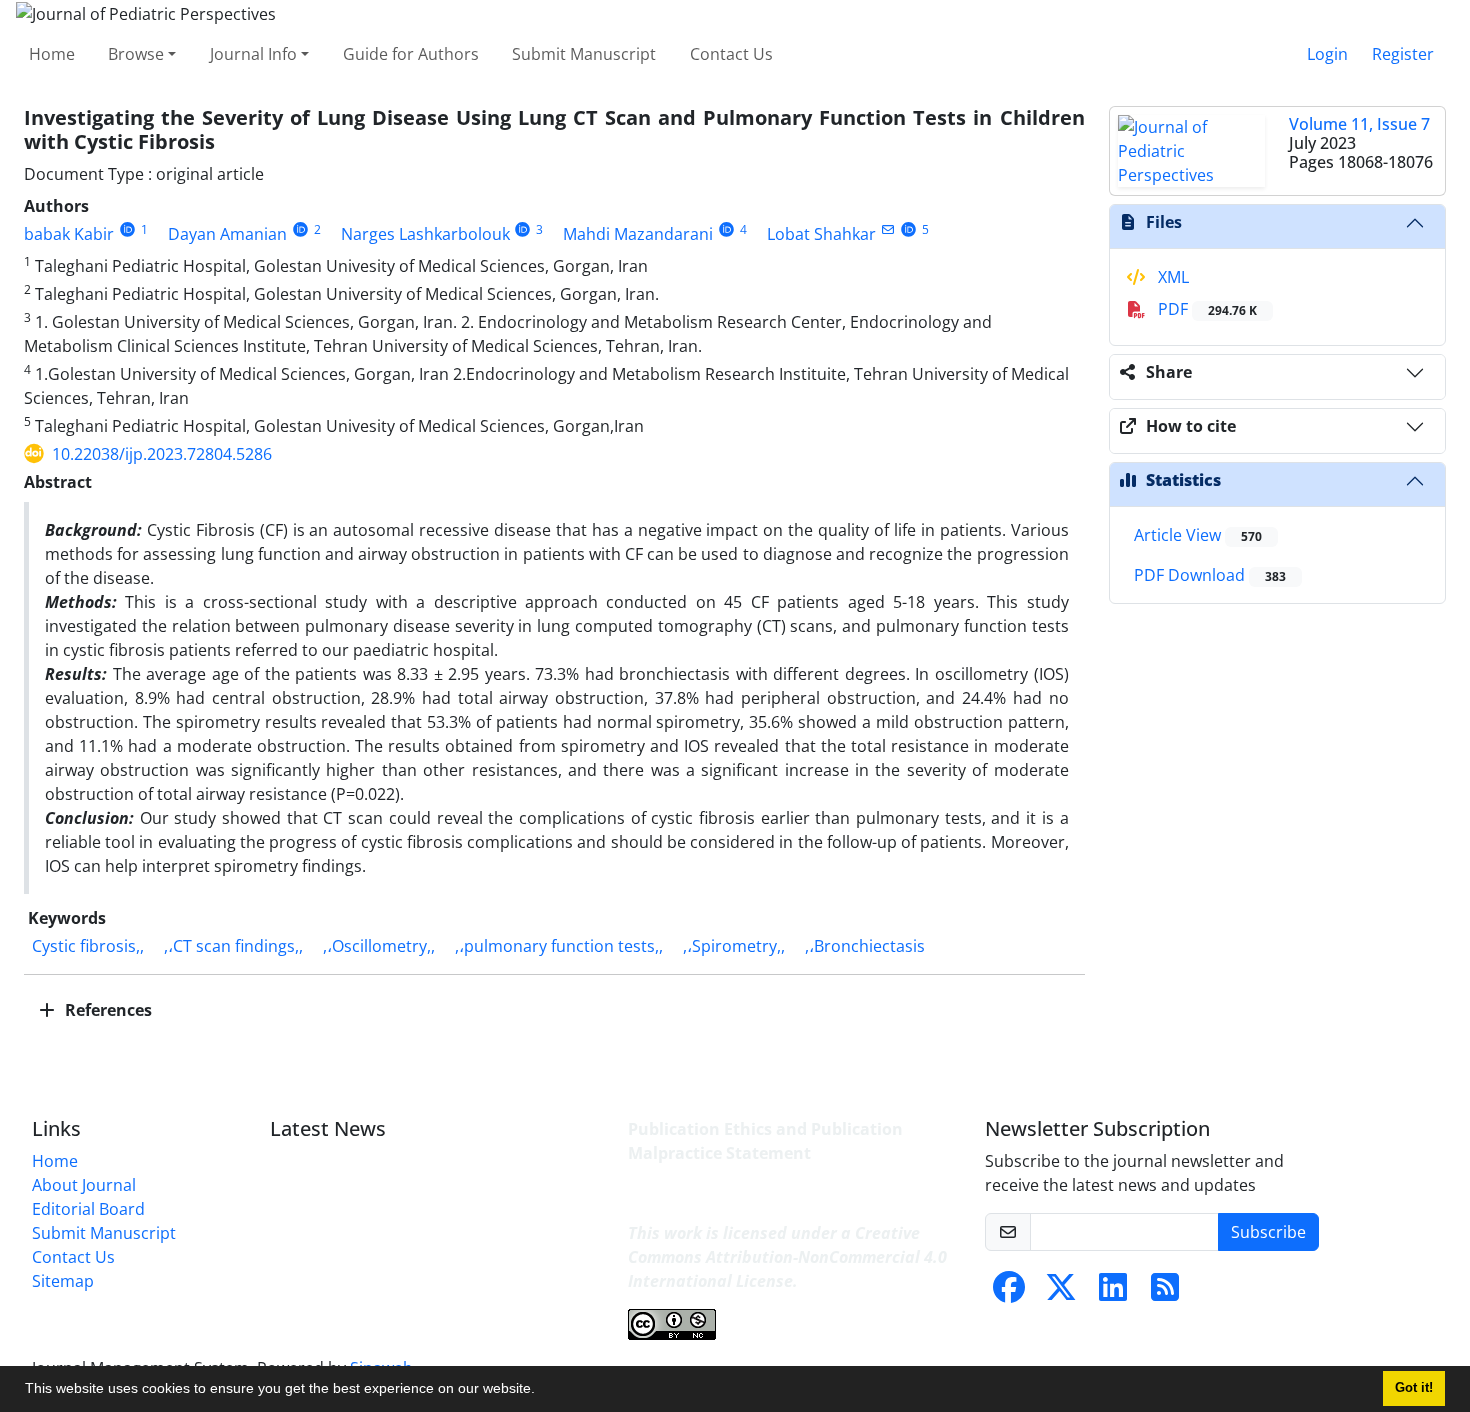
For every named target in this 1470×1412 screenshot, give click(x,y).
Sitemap (63, 1281)
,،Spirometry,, (734, 946)
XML (1171, 277)
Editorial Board (88, 1209)
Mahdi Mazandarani (638, 234)
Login (1327, 54)
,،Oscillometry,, (379, 946)
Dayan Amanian (227, 234)
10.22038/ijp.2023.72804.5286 (162, 454)
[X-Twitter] (1061, 1293)
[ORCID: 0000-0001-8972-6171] (726, 229)
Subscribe (1268, 1232)
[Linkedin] (1113, 1293)
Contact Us (731, 54)
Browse (136, 54)
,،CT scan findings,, (233, 946)
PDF (1205, 309)
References (106, 1010)
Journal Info (253, 54)
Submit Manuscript (584, 54)
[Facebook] (1009, 1293)
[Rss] (1165, 1293)
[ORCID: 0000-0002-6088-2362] (300, 229)
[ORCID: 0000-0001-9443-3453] (523, 229)
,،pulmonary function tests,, (559, 946)
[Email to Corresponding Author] (887, 229)
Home (52, 54)
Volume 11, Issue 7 (1359, 124)
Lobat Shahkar (821, 234)
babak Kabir (69, 234)
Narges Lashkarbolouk (425, 234)
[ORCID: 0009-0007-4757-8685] (127, 229)
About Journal (84, 1185)
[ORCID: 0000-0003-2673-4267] (908, 229)
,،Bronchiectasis (865, 946)
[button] (542, 1391)
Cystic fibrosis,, (88, 946)
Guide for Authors (411, 54)
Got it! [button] (1414, 1388)
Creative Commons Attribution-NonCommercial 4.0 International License (787, 1257)
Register (1403, 54)
